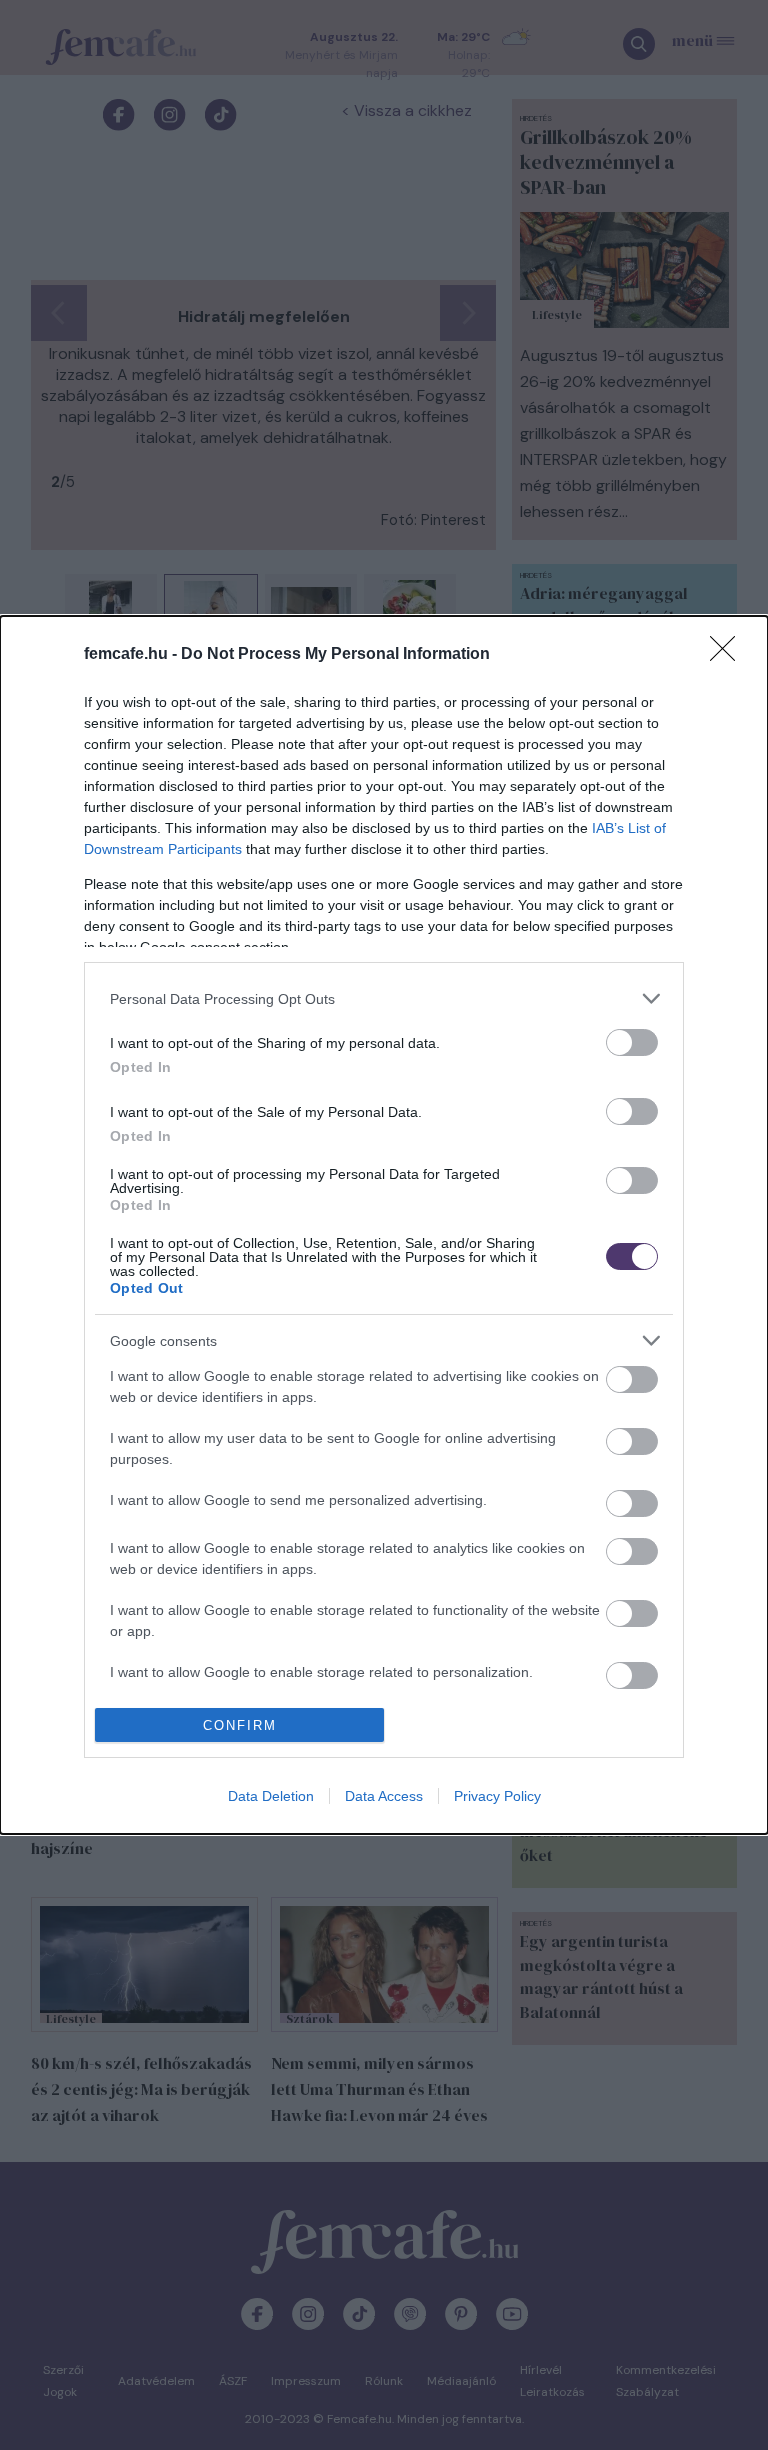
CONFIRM (240, 1725)
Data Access (384, 1796)
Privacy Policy (497, 1796)
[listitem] (384, 998)
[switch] (632, 1042)
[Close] (729, 655)
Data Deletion (271, 1796)
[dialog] (384, 1225)
